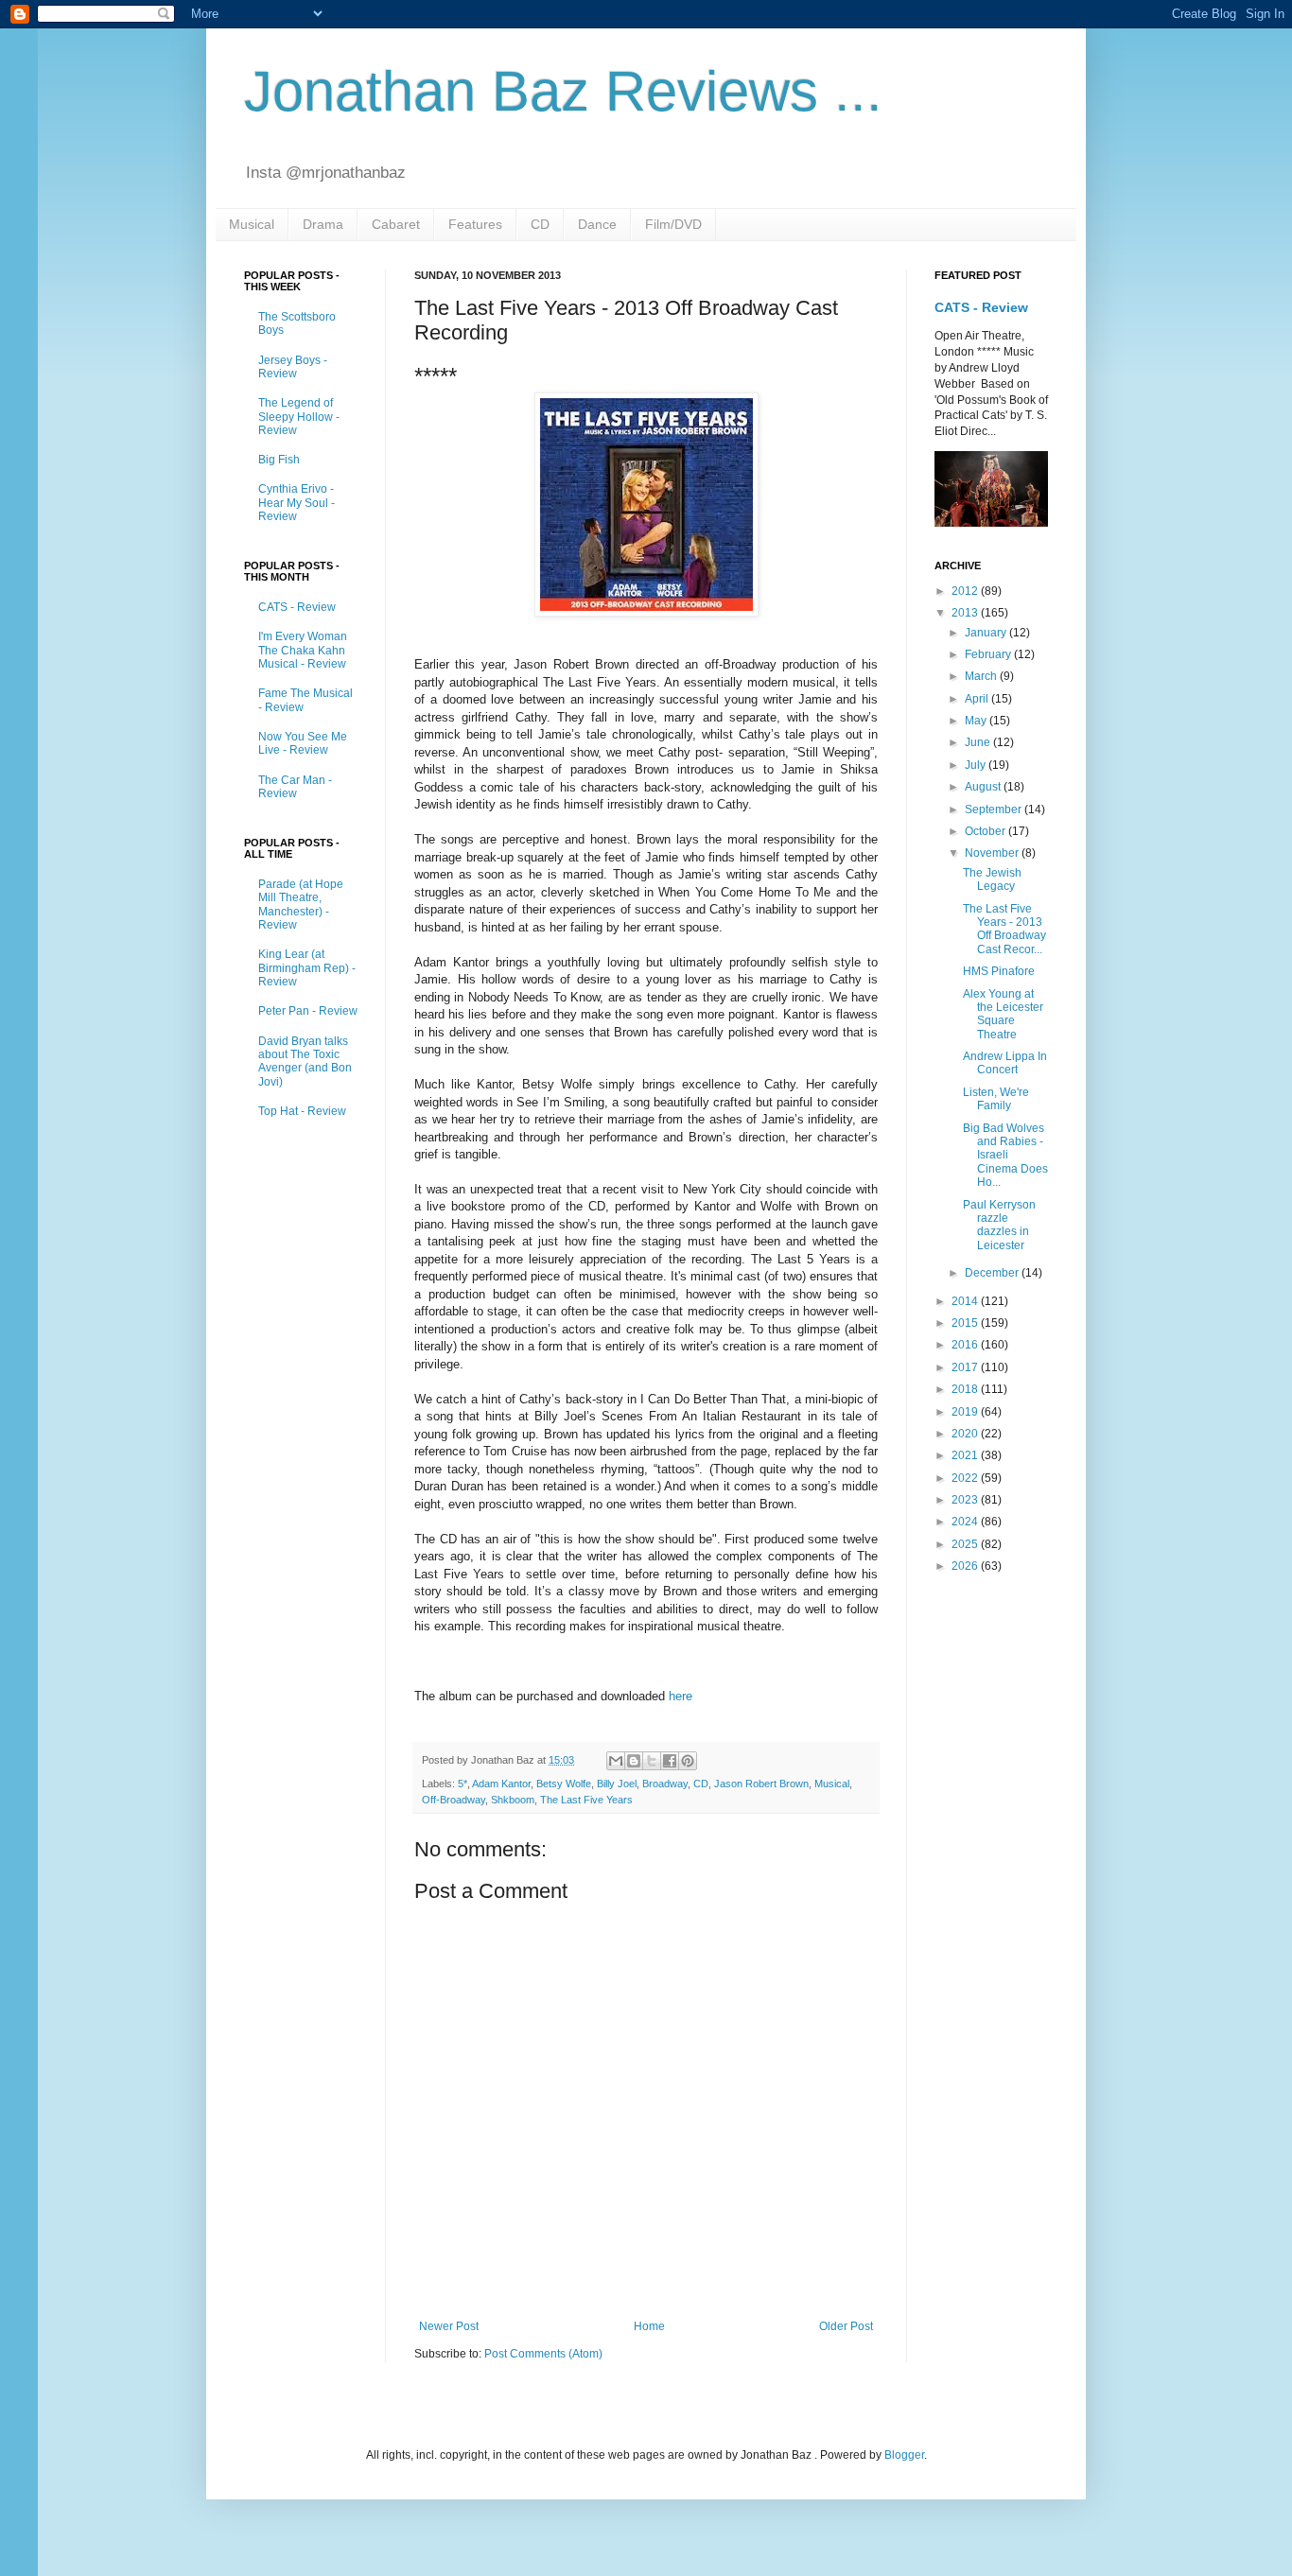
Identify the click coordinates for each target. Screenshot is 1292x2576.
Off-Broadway (454, 1800)
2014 (966, 1301)
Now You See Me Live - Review (303, 743)
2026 (966, 1566)
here (681, 1696)
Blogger (904, 2455)
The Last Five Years (586, 1800)
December (993, 1273)
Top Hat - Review (302, 1111)
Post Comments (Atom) (543, 2354)
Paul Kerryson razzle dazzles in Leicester (999, 1225)
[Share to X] (652, 1761)
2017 (966, 1367)
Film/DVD (673, 224)
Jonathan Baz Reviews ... (563, 91)
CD (540, 224)
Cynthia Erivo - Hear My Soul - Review (297, 503)
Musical (252, 224)
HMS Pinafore (999, 971)
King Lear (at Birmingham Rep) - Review (307, 968)
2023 (966, 1500)
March (982, 676)
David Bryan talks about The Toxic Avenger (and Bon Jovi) (305, 1062)
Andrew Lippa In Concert (1005, 1063)
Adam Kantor (501, 1784)
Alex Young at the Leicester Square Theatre (1003, 1014)
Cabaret (396, 224)
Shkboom (513, 1800)
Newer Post (449, 2326)
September (995, 809)
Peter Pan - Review (308, 1011)
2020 (966, 1434)
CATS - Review (297, 607)
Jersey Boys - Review (293, 367)
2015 (966, 1323)
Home (649, 2326)
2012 (966, 591)
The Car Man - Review (295, 787)
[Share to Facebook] (670, 1761)
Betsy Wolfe (564, 1784)
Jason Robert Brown (761, 1784)
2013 (966, 613)
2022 (966, 1478)
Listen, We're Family (996, 1099)
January (987, 633)
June (979, 742)
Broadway (665, 1784)
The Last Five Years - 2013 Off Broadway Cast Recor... (1004, 929)
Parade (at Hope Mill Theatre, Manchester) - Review (301, 905)
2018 (966, 1389)
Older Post (846, 2326)
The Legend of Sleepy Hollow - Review (299, 417)
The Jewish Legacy (992, 879)
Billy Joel (617, 1784)
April (978, 699)
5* (463, 1784)
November (993, 853)
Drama (323, 224)
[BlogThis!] (634, 1761)
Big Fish (279, 460)
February (989, 654)
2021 (966, 1455)
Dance (597, 224)
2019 (966, 1412)
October (986, 831)
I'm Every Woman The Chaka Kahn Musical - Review (303, 650)
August (984, 787)
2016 (966, 1345)
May (977, 721)
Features (475, 224)
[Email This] (616, 1761)
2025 (966, 1544)
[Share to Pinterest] (688, 1761)
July (977, 765)
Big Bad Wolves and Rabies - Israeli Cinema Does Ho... (1005, 1156)
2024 (966, 1522)
